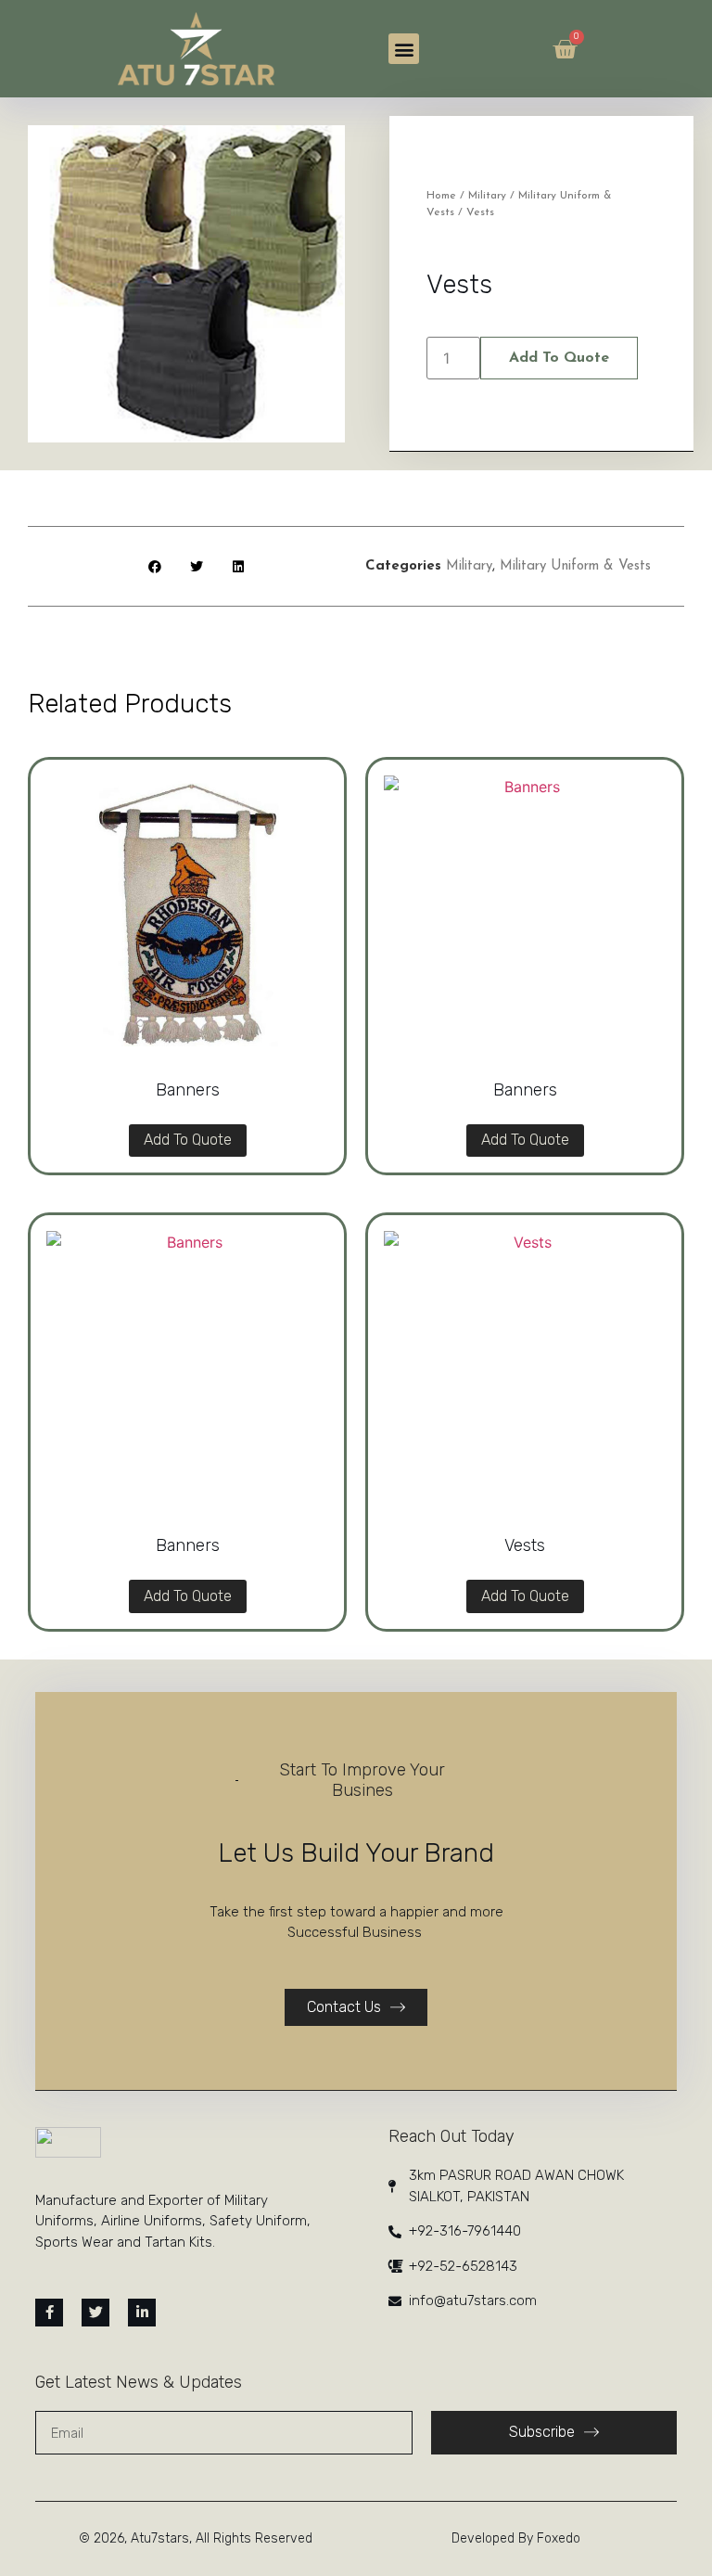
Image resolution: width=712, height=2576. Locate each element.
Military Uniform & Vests (575, 566)
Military (487, 196)
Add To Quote (559, 358)
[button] (404, 49)
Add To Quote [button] (188, 1140)
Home (441, 196)
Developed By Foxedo (516, 2538)
